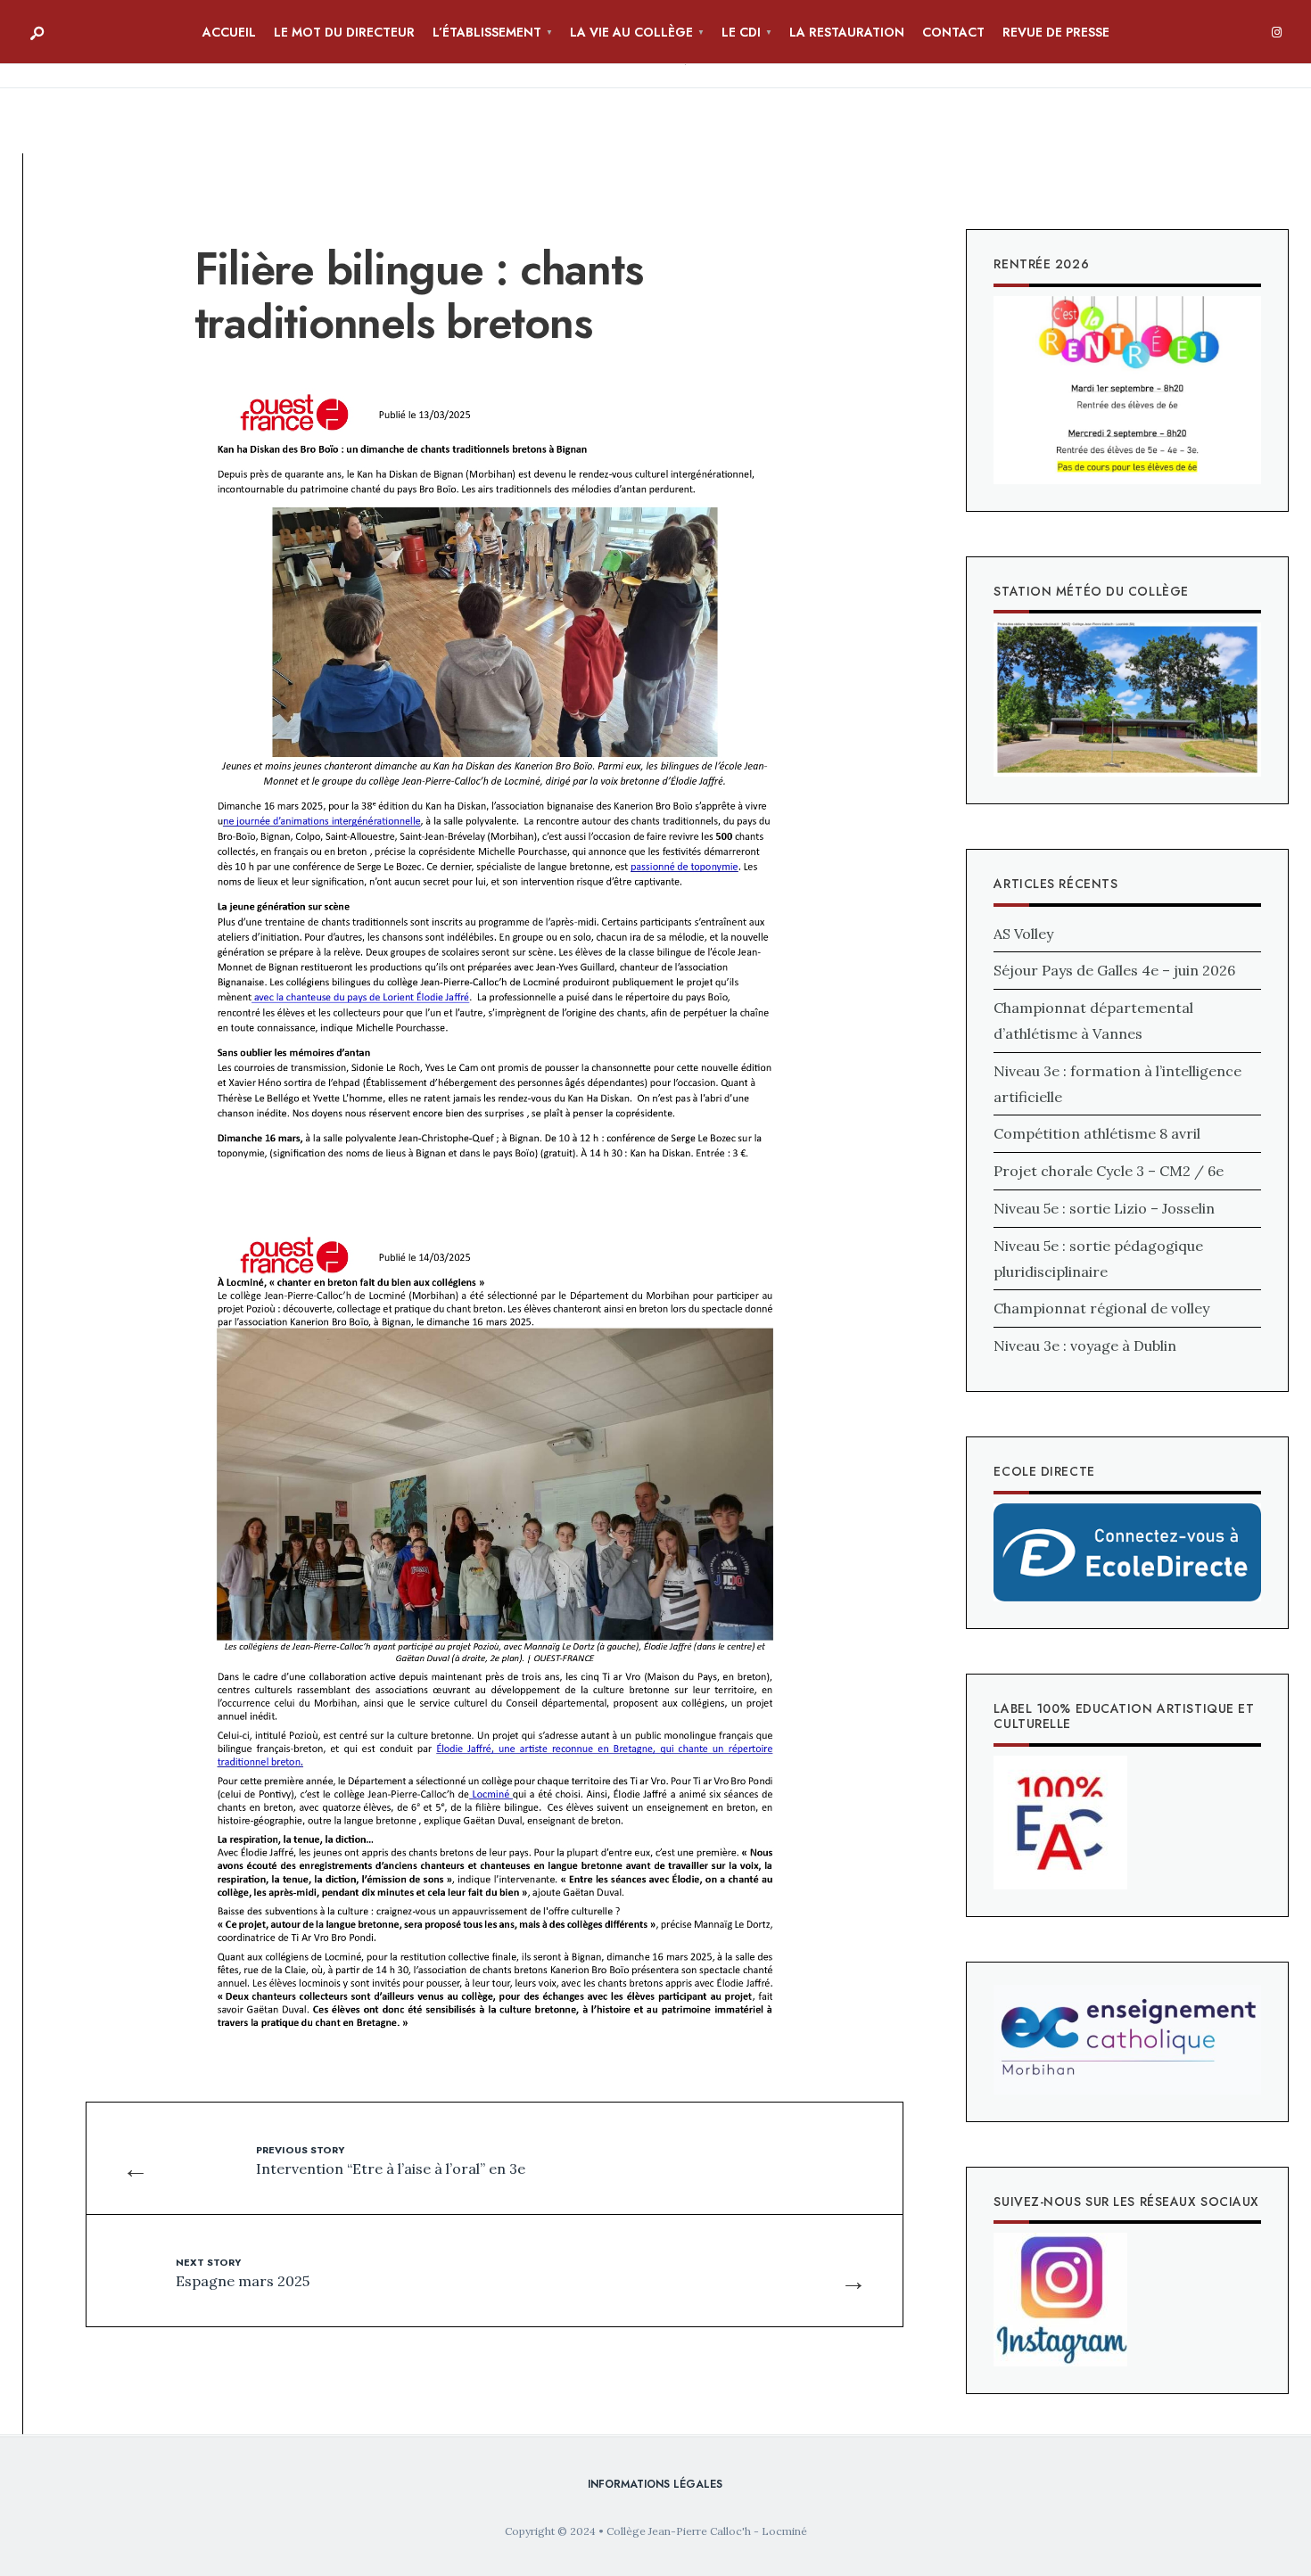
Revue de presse (1056, 32)
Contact (953, 32)
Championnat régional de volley (1101, 1308)
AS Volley (1023, 934)
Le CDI (741, 32)
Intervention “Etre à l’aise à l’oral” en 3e (391, 2160)
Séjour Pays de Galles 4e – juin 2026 (1114, 970)
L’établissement (487, 32)
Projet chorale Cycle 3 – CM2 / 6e (1109, 1171)
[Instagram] (1276, 33)
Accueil (229, 32)
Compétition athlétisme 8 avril (1097, 1133)
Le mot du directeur (344, 32)
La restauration (847, 32)
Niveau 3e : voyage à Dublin (1085, 1346)
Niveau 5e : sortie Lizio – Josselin (1104, 1208)
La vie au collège (631, 32)
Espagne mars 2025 (243, 2272)
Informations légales (655, 2484)
